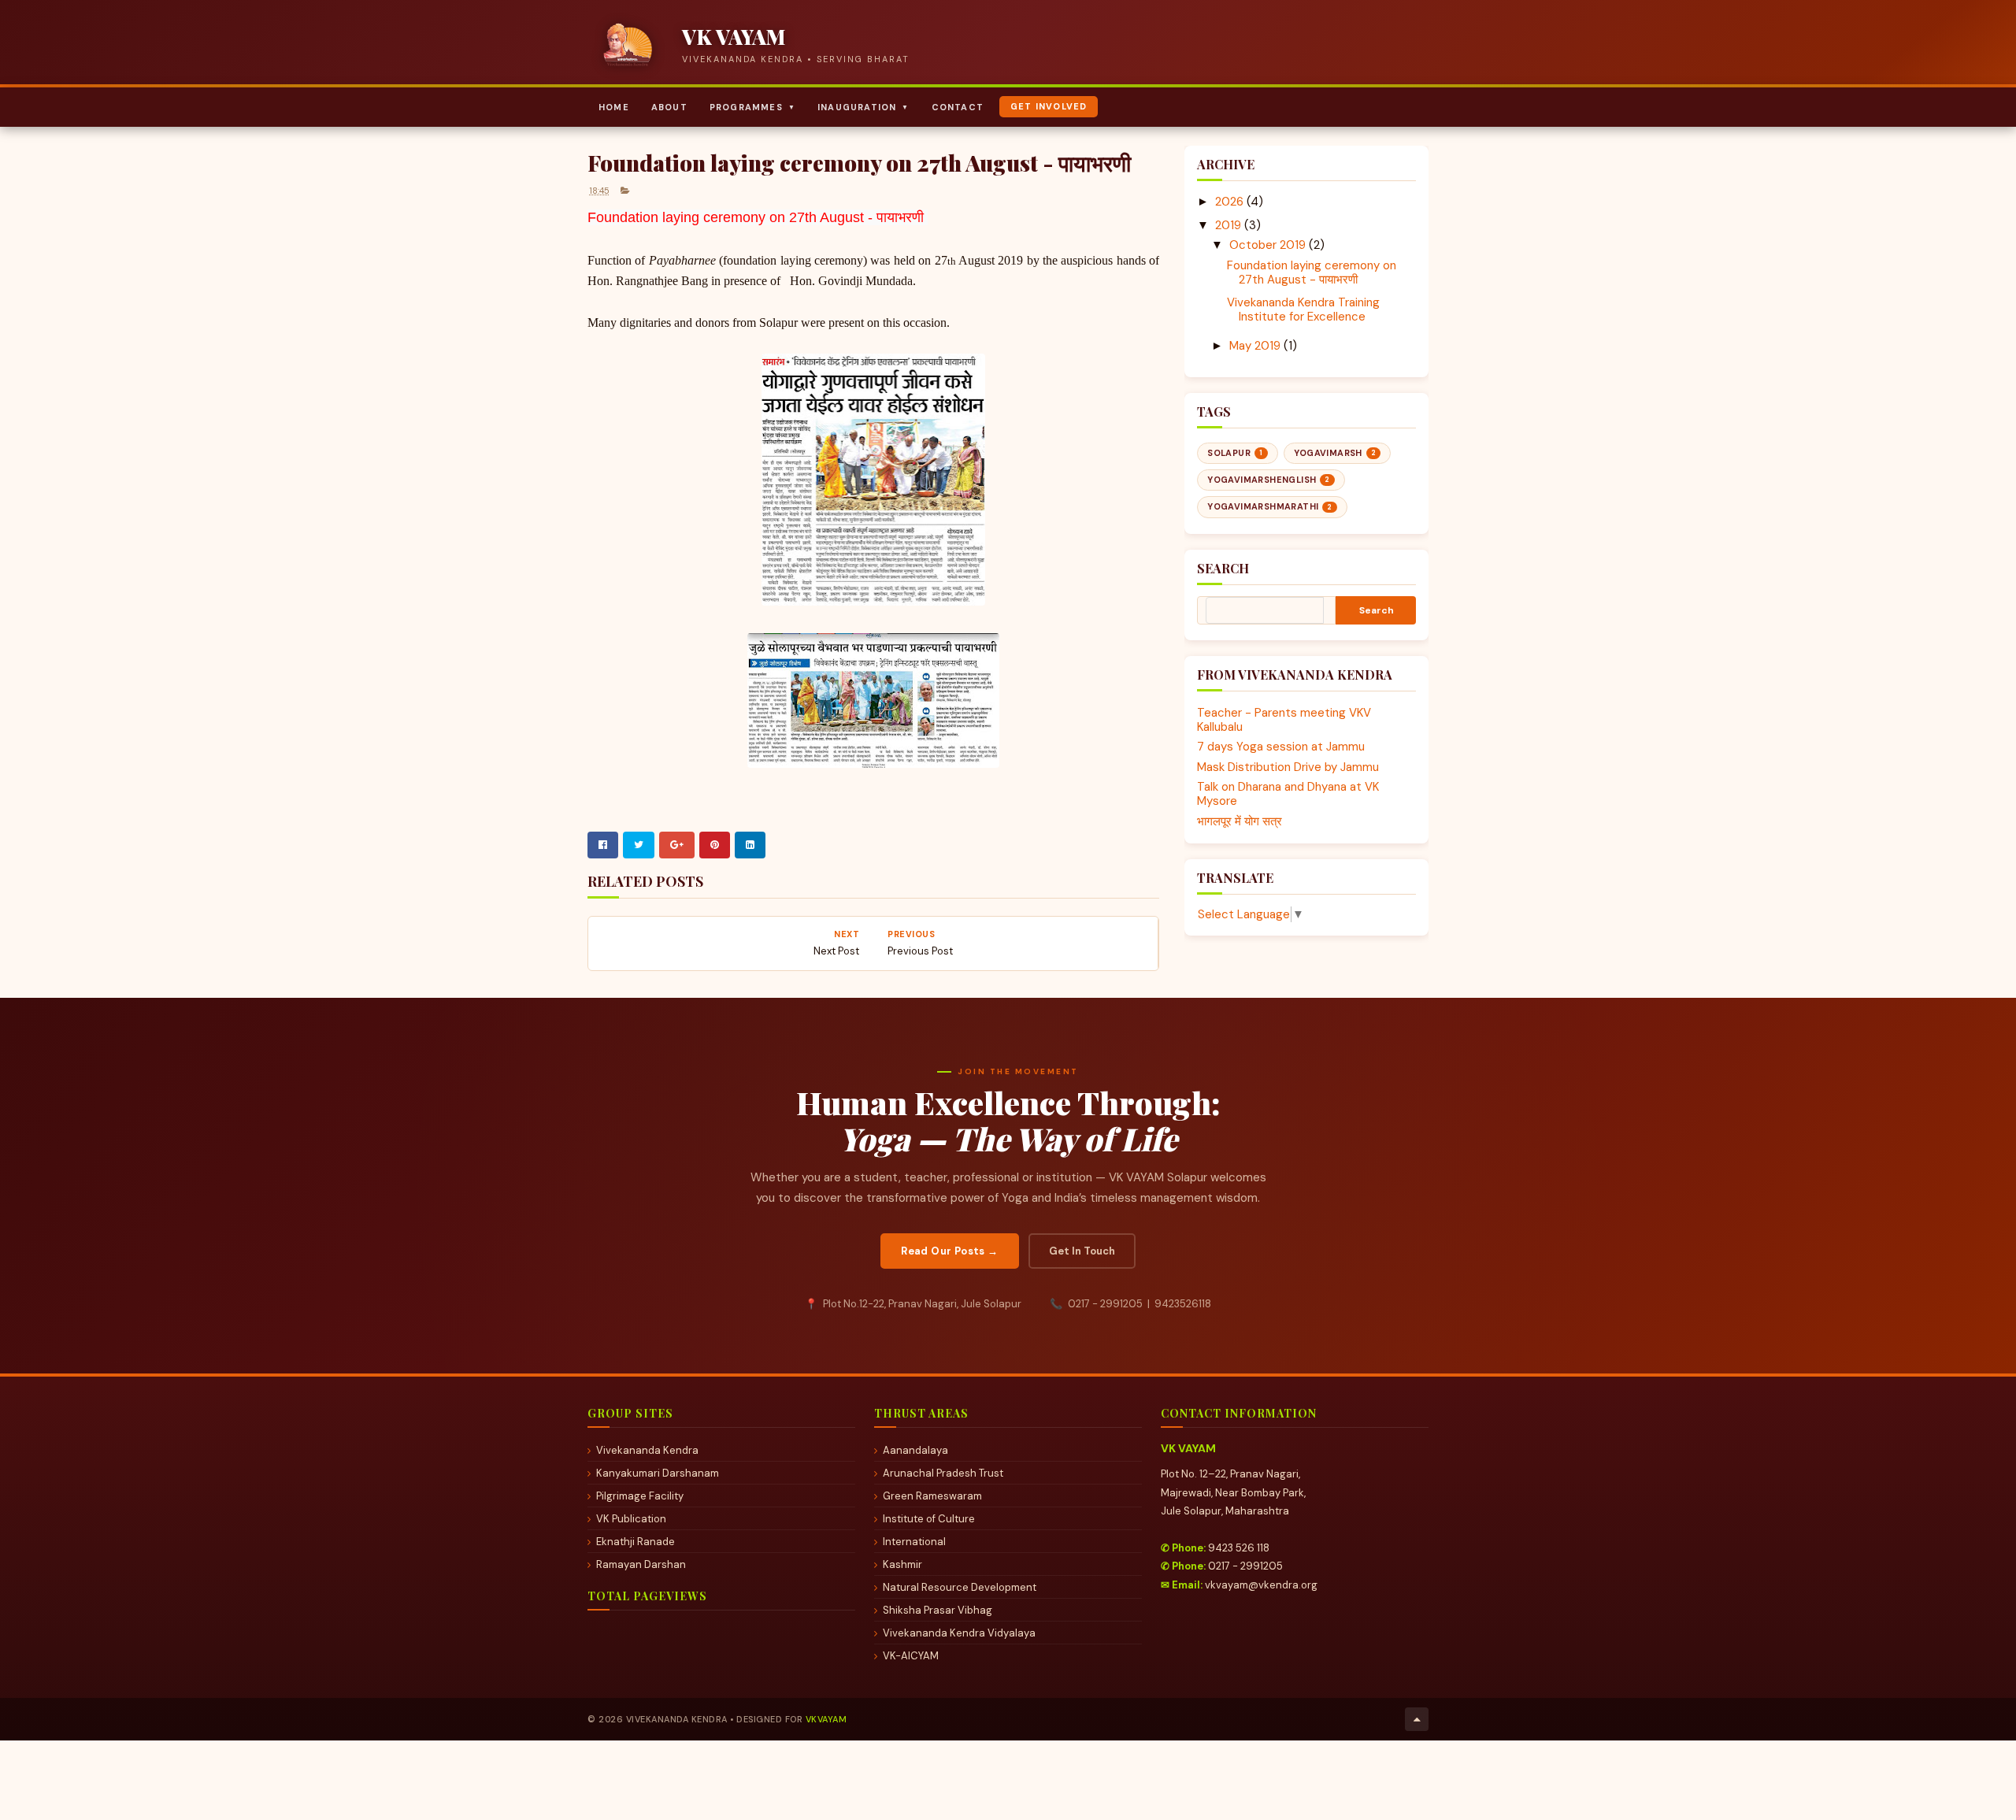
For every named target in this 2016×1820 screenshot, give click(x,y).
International (914, 1542)
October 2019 (1267, 245)
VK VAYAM (734, 37)
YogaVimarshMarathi (1270, 506)
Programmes (752, 107)
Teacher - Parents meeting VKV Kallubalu (1284, 720)
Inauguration (863, 107)
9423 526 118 (1239, 1548)
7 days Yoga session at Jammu (1281, 747)
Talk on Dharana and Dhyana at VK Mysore (1288, 794)
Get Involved (1049, 106)
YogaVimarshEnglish (1269, 480)
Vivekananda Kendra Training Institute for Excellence (1303, 310)
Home (614, 107)
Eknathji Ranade (636, 1542)
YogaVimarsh (1335, 453)
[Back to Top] (1417, 1719)
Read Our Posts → (949, 1251)
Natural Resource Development (960, 1587)
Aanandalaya (915, 1450)
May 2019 (1255, 346)
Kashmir (902, 1564)
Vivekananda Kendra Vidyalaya (959, 1633)
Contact (958, 107)
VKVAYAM (826, 1719)
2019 (1228, 225)
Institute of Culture (929, 1519)
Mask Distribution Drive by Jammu (1288, 767)
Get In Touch (1082, 1251)
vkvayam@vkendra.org (1261, 1585)
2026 (1229, 202)
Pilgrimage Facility (640, 1496)
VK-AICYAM (911, 1656)
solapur (1235, 453)
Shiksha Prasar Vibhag (938, 1610)
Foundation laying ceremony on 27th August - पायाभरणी (1312, 272)
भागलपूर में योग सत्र (1240, 821)
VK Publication (631, 1519)
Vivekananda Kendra (647, 1450)
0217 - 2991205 (1245, 1566)
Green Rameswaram (932, 1496)
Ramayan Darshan (641, 1564)
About (669, 107)
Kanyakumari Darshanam (658, 1473)
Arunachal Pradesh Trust (943, 1473)
